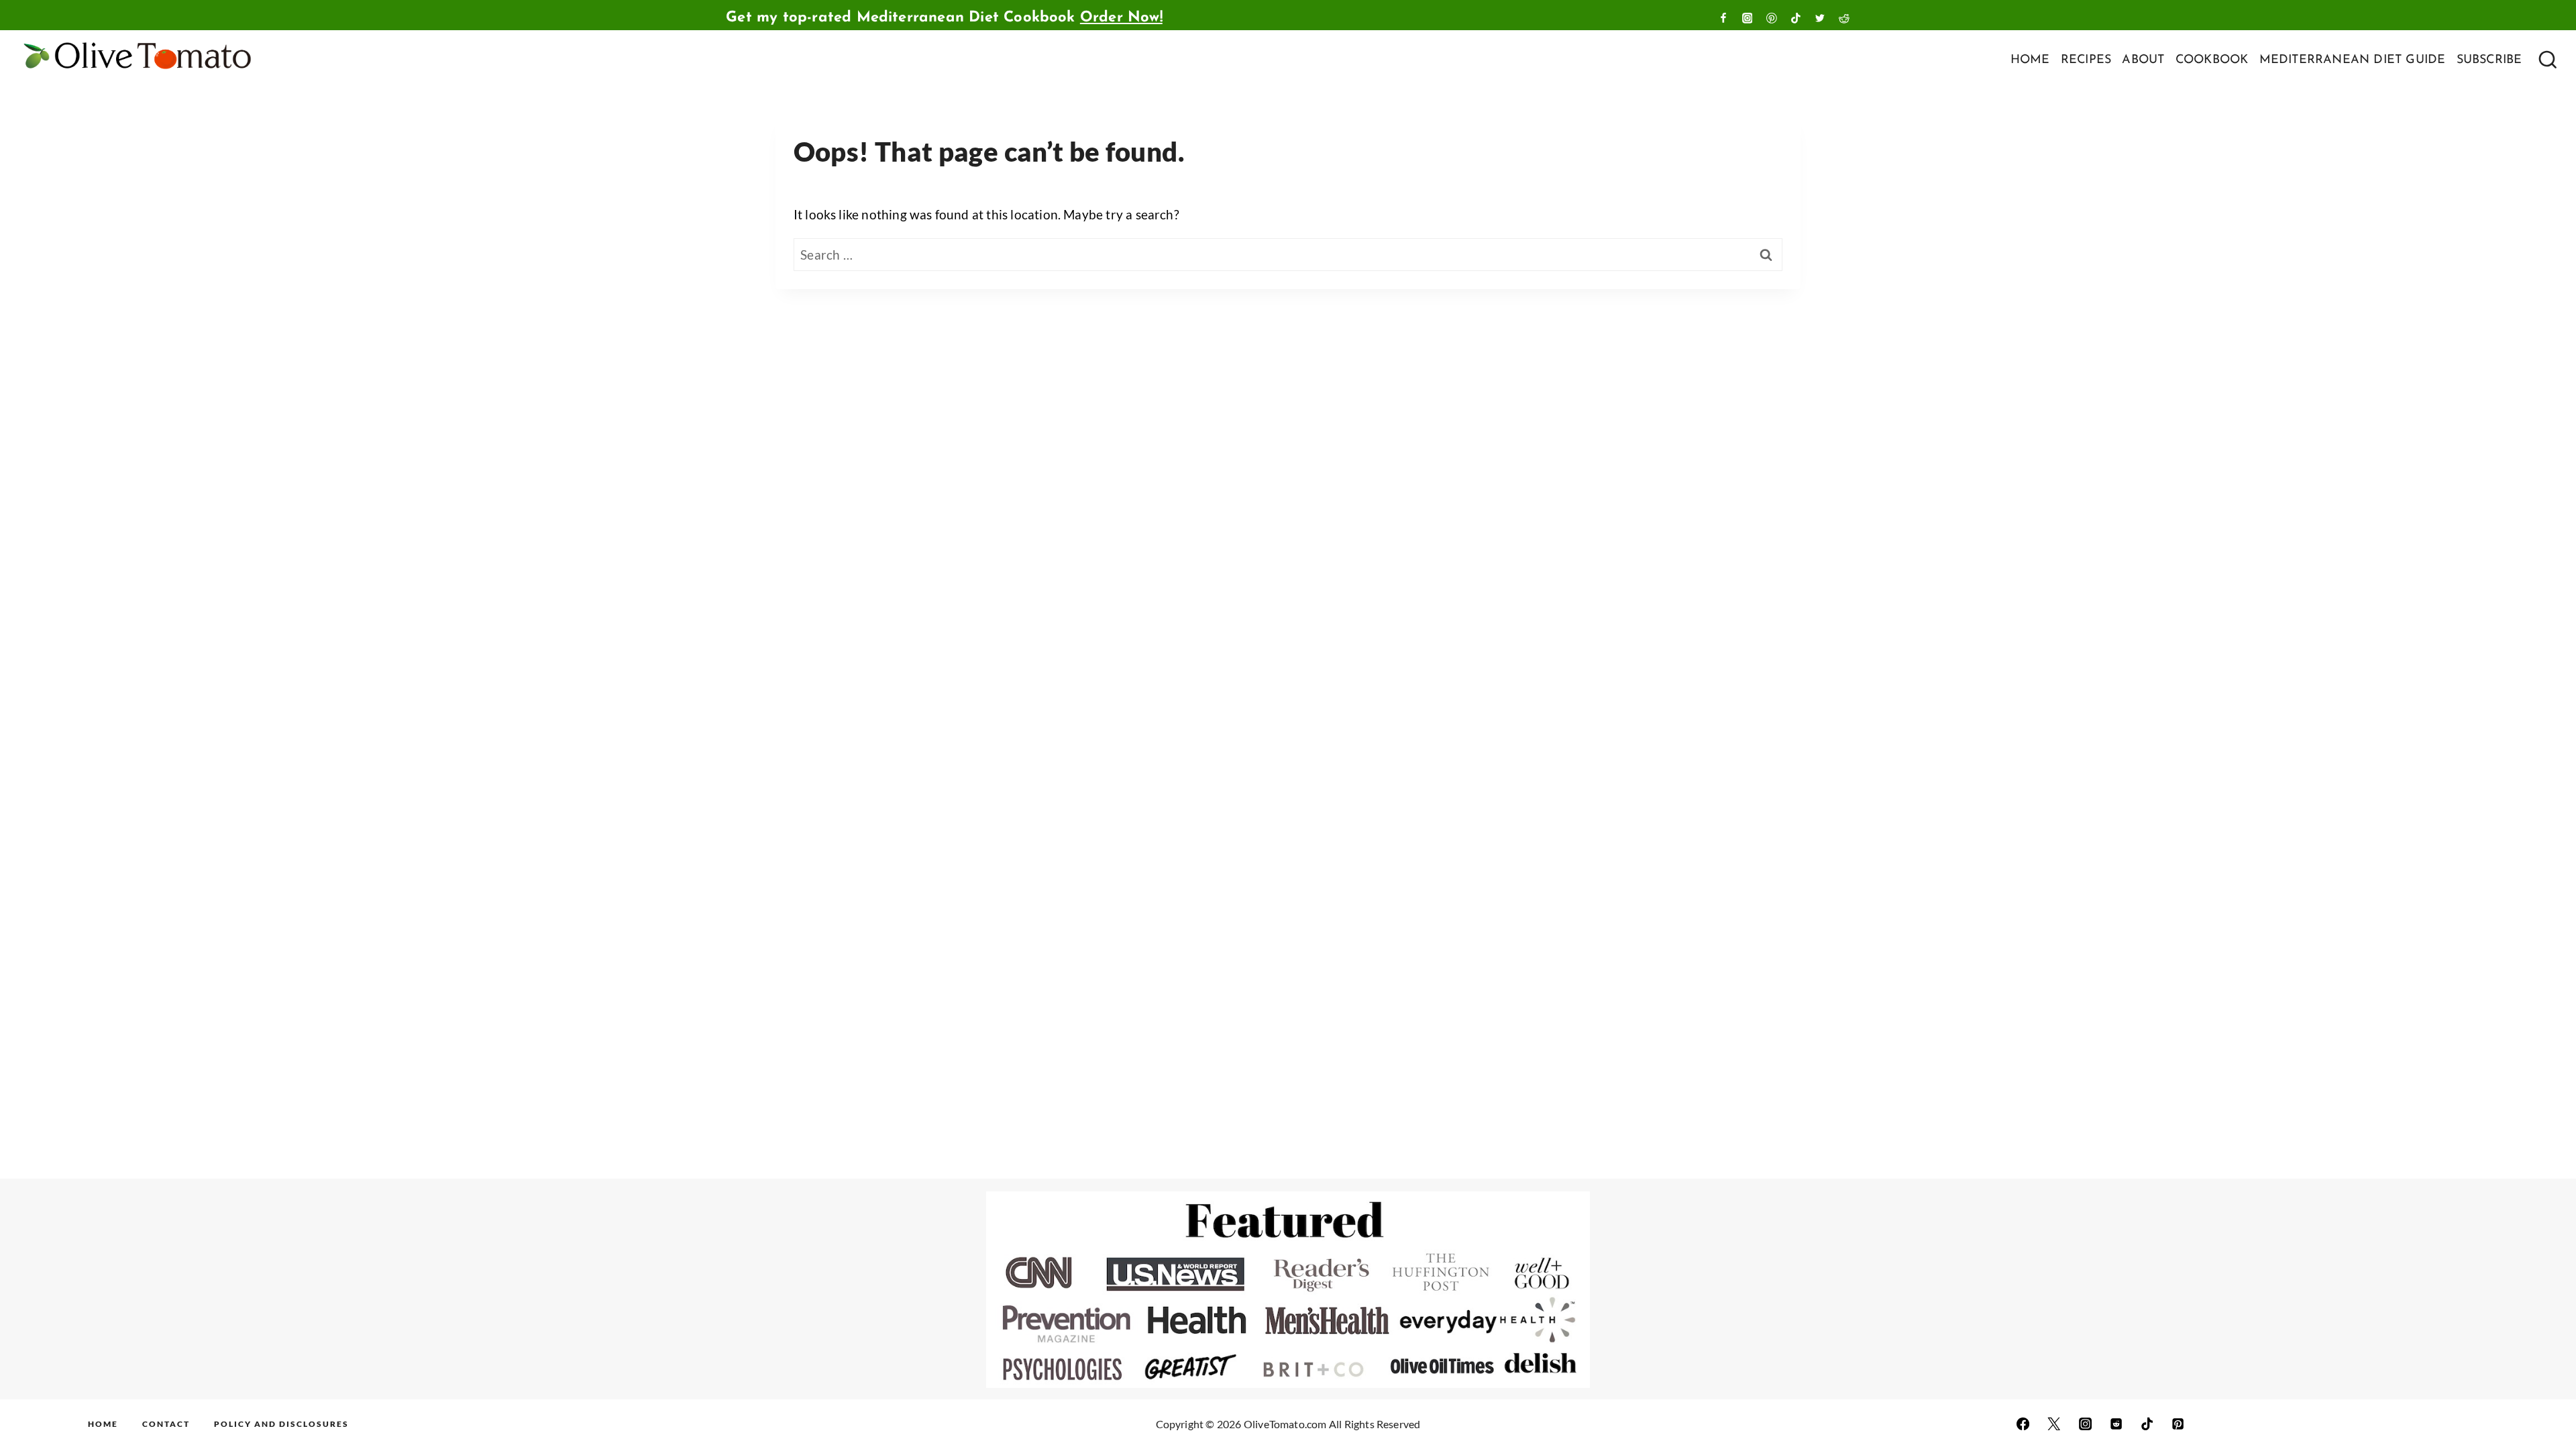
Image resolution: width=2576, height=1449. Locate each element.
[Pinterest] (1772, 18)
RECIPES (2086, 60)
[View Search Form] (2546, 61)
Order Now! (1121, 18)
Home (103, 1424)
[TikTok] (1796, 18)
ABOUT (2143, 60)
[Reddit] (1844, 18)
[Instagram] (1748, 18)
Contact (166, 1424)
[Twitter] (1820, 18)
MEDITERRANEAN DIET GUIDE (2353, 60)
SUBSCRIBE (2489, 60)
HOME (2030, 60)
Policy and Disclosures (281, 1424)
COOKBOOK (2212, 60)
